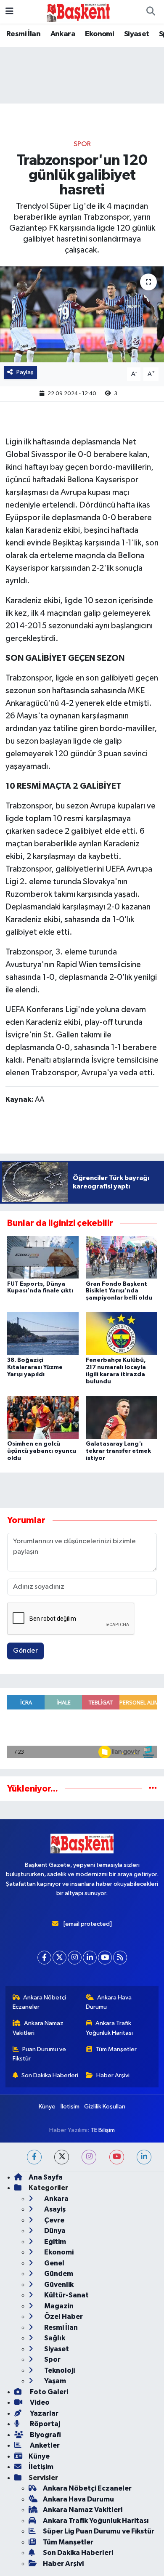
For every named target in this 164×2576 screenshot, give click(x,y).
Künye (47, 2107)
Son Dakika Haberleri (50, 2075)
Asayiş (54, 2209)
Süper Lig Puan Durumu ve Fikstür (99, 2531)
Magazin (58, 2306)
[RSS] (120, 1958)
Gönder (25, 1651)
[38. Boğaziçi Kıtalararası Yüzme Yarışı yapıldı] (43, 1333)
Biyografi (45, 2435)
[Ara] (151, 12)
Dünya (54, 2231)
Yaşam (54, 2381)
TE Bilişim (103, 2130)
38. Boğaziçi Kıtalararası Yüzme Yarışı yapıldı (35, 1367)
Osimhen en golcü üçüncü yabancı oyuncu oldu (42, 1451)
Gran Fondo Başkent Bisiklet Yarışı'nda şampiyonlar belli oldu (119, 1291)
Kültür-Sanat (66, 2295)
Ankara (63, 34)
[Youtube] (105, 1958)
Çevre (54, 2220)
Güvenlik (58, 2285)
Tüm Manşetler (116, 2049)
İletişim (70, 2107)
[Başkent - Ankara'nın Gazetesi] (78, 12)
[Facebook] (44, 1958)
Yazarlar (44, 2413)
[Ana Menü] (9, 12)
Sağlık (54, 2338)
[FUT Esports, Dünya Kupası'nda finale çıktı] (43, 1257)
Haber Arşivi (113, 2075)
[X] (60, 1958)
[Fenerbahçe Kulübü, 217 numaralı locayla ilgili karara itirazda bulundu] (122, 1333)
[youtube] (117, 2157)
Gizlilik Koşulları (105, 2107)
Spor (82, 144)
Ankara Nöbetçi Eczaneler (40, 2002)
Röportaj (44, 2424)
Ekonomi (99, 34)
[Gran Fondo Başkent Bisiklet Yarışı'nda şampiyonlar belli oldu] (122, 1257)
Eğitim (54, 2242)
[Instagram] (75, 1958)
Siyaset (137, 34)
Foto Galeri (48, 2392)
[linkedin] (144, 2157)
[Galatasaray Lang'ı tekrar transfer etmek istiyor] (122, 1417)
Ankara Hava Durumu (109, 2002)
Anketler (44, 2445)
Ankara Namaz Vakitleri (38, 2028)
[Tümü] (153, 1789)
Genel (54, 2263)
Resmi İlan (23, 34)
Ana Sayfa (46, 2177)
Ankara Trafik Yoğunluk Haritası (109, 2028)
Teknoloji (59, 2370)
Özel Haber (63, 2317)
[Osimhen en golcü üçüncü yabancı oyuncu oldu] (43, 1417)
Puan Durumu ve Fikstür (40, 2054)
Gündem (58, 2274)
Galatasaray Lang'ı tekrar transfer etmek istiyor (118, 1451)
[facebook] (34, 2157)
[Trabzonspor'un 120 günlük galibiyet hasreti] (82, 315)
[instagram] (89, 2157)
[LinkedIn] (90, 1958)
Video (39, 2402)
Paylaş (25, 372)
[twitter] (62, 2157)
